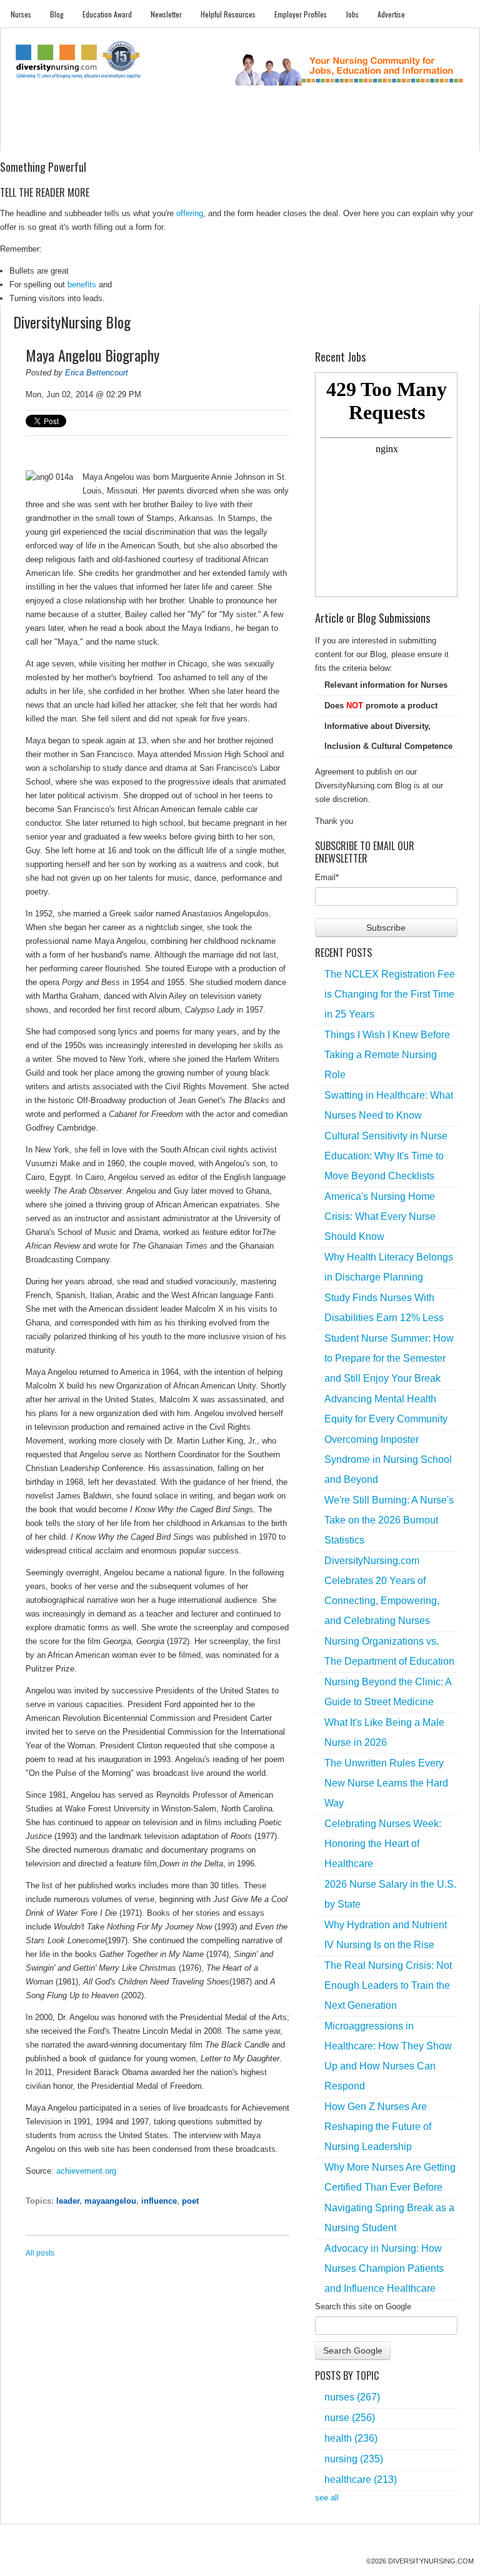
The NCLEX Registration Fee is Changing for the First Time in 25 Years (390, 994)
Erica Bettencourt (97, 373)
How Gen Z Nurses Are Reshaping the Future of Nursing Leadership (378, 2127)
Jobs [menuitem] (352, 14)
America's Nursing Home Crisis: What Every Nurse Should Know (380, 1216)
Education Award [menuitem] (107, 14)
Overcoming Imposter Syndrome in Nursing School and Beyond (388, 1459)
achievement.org (86, 2171)
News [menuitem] (172, 138)
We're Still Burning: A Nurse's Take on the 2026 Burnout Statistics (389, 1520)
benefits (82, 285)
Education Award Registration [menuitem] (352, 138)
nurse (350, 2418)
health (351, 2438)
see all (327, 2498)
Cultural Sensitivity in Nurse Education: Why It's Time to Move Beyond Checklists (386, 1156)
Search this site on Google (363, 2306)
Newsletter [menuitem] (166, 14)
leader (68, 2201)
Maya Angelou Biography (92, 355)
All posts (40, 2253)
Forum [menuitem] (250, 138)
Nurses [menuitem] (21, 14)
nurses (352, 2397)
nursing (354, 2459)
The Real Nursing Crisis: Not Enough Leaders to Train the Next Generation (388, 1985)
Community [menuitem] (210, 138)
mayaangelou (110, 2201)
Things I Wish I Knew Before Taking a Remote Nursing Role (387, 1055)
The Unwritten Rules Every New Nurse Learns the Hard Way (386, 1783)
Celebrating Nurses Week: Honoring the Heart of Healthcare (383, 1844)
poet (190, 2201)
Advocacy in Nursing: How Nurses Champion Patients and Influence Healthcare (384, 2268)
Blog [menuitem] (57, 14)
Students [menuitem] (62, 138)
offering (190, 213)
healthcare (361, 2479)
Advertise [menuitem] (391, 14)
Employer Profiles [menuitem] (301, 14)
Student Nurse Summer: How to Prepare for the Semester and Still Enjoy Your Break (389, 1358)
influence (159, 2201)
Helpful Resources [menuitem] (228, 14)
